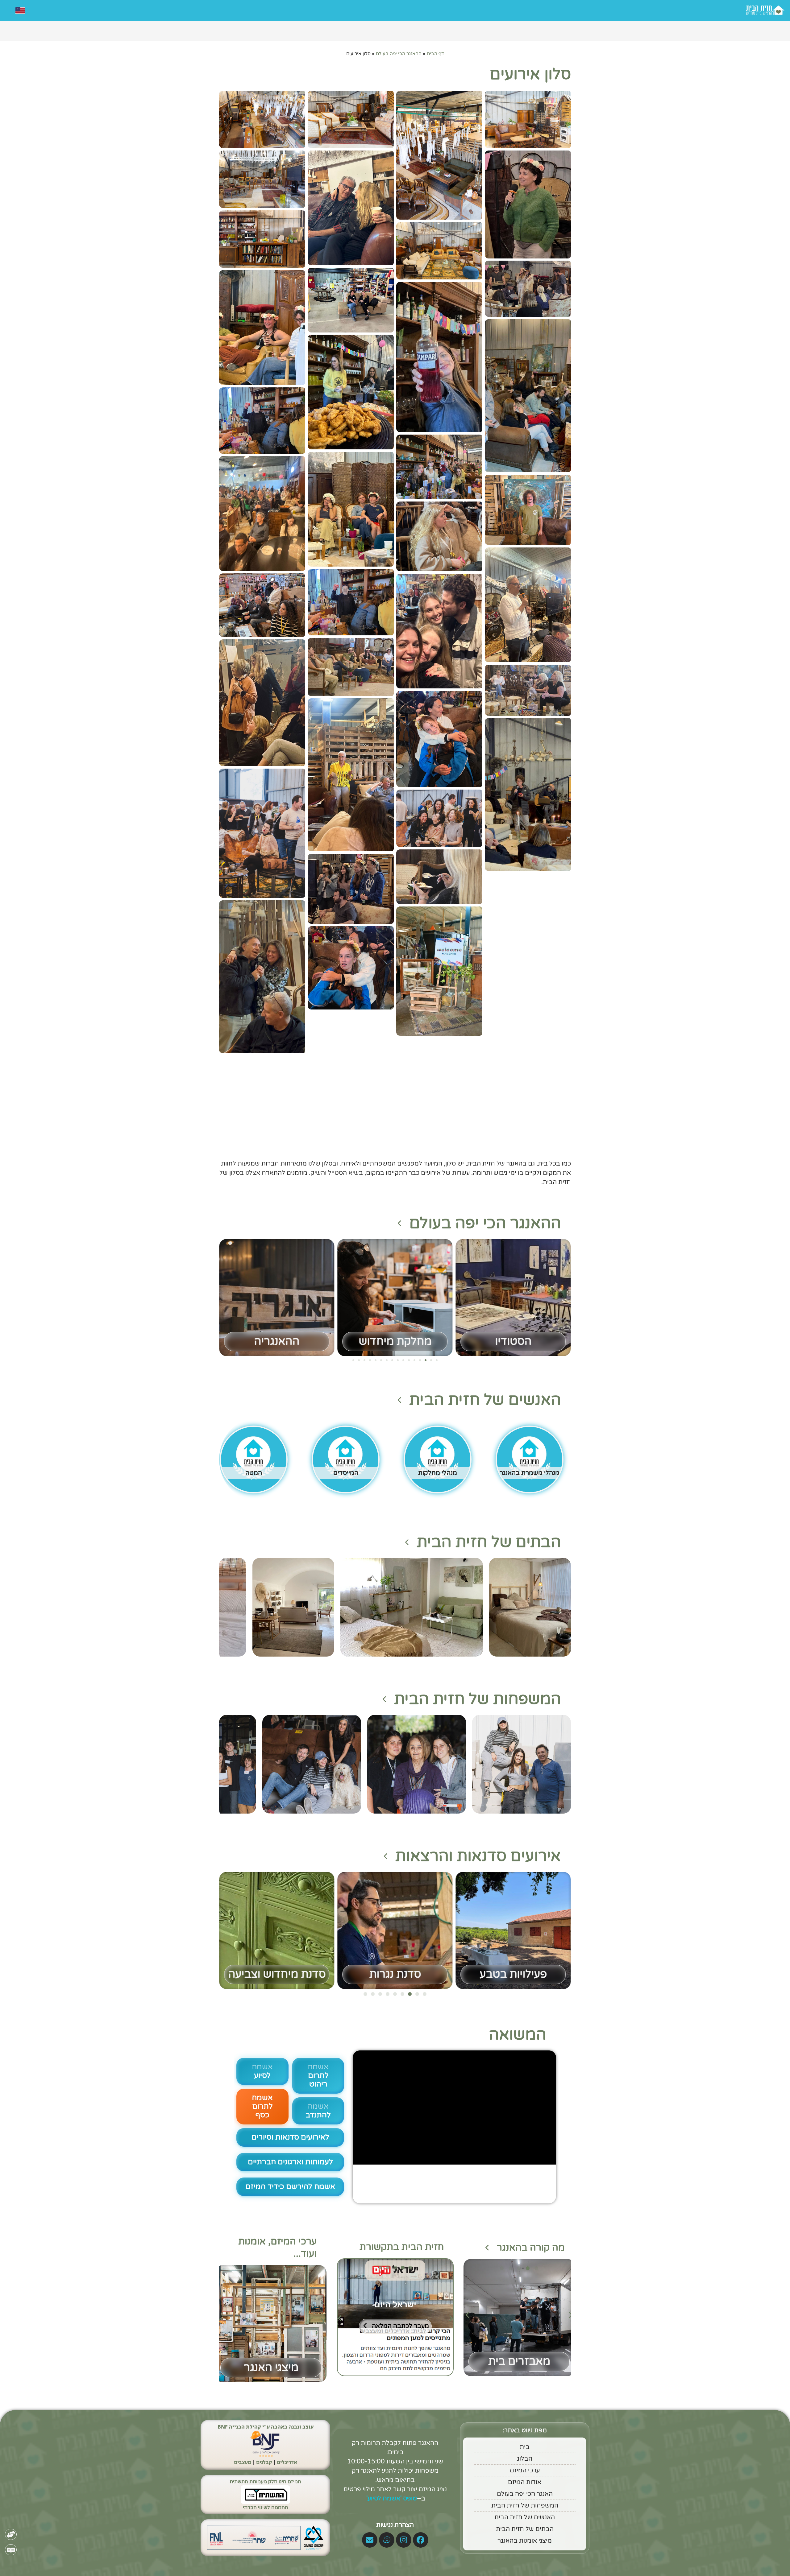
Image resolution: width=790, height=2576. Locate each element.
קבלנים (264, 2462)
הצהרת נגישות (395, 2525)
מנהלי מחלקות (438, 1473)
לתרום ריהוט (318, 2076)
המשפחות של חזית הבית (478, 1699)
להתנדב (318, 2111)
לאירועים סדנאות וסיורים (290, 2137)
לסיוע (262, 2071)
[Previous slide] (340, 2318)
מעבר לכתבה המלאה (400, 2326)
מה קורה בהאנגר (531, 2248)
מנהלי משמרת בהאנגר (530, 1473)
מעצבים (243, 2462)
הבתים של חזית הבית (489, 1542)
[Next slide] (451, 2318)
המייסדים (346, 1473)
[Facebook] (421, 2540)
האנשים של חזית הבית (485, 1400)
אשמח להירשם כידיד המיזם (290, 2187)
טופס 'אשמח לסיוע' (391, 2499)
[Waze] (387, 2540)
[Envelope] (370, 2540)
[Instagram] (404, 2540)
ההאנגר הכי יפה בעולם (399, 54)
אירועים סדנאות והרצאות (478, 1856)
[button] (528, 116)
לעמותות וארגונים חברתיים (290, 2162)
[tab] (410, 2268)
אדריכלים (287, 2462)
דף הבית (435, 54)
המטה (254, 1473)
